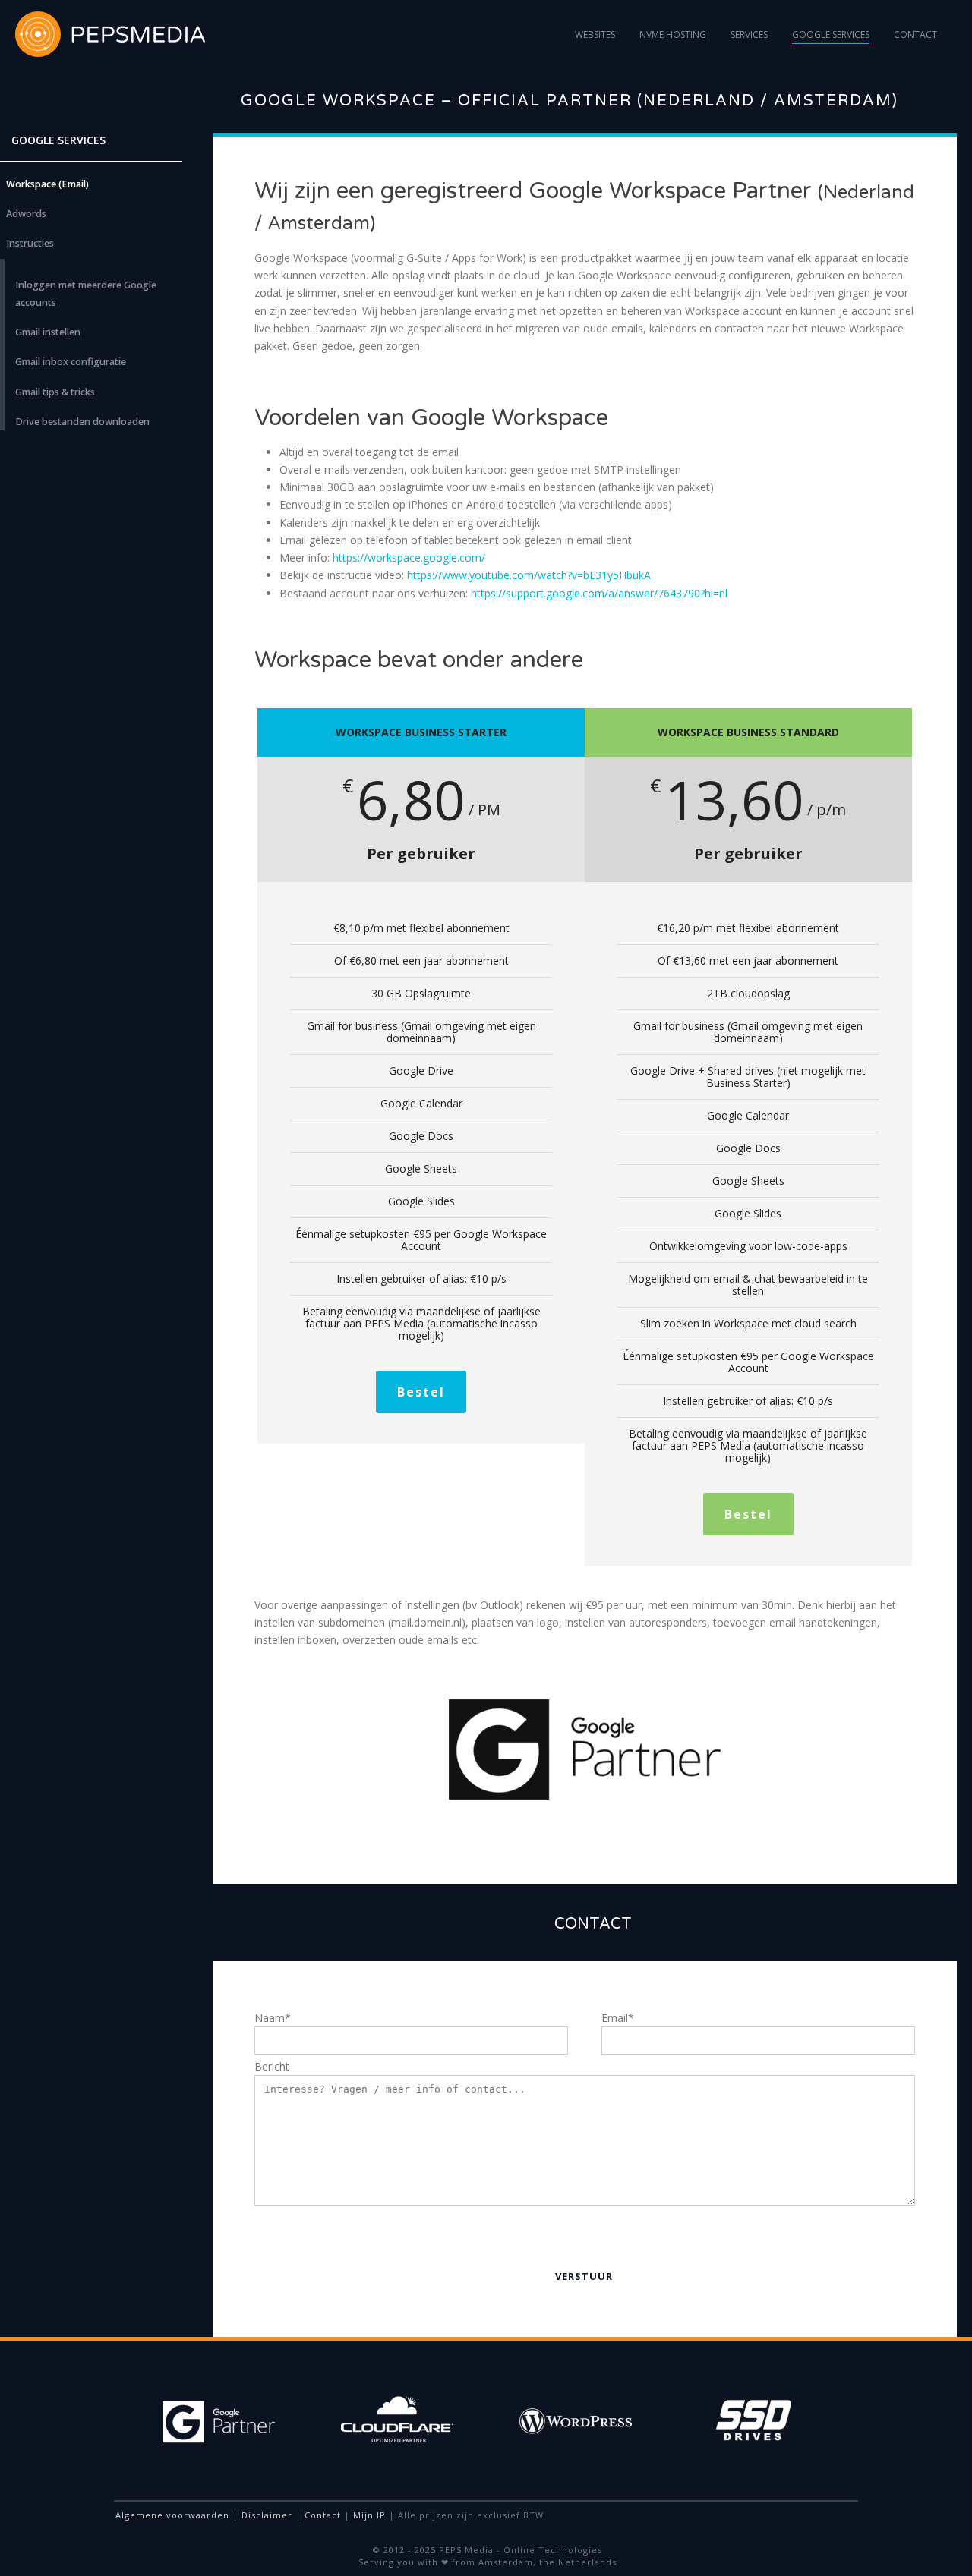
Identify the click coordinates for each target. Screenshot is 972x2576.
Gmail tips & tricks (55, 392)
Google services (831, 35)
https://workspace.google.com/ (409, 557)
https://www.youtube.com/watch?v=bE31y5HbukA (529, 575)
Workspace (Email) (47, 184)
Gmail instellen (48, 332)
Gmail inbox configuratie (71, 362)
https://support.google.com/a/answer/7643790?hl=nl (599, 593)
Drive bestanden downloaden (82, 422)
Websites (595, 35)
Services (749, 35)
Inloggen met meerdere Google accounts (86, 294)
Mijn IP (369, 2515)
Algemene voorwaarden (172, 2515)
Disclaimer (267, 2515)
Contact (915, 35)
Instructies (30, 243)
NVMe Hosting (673, 35)
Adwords (26, 214)
